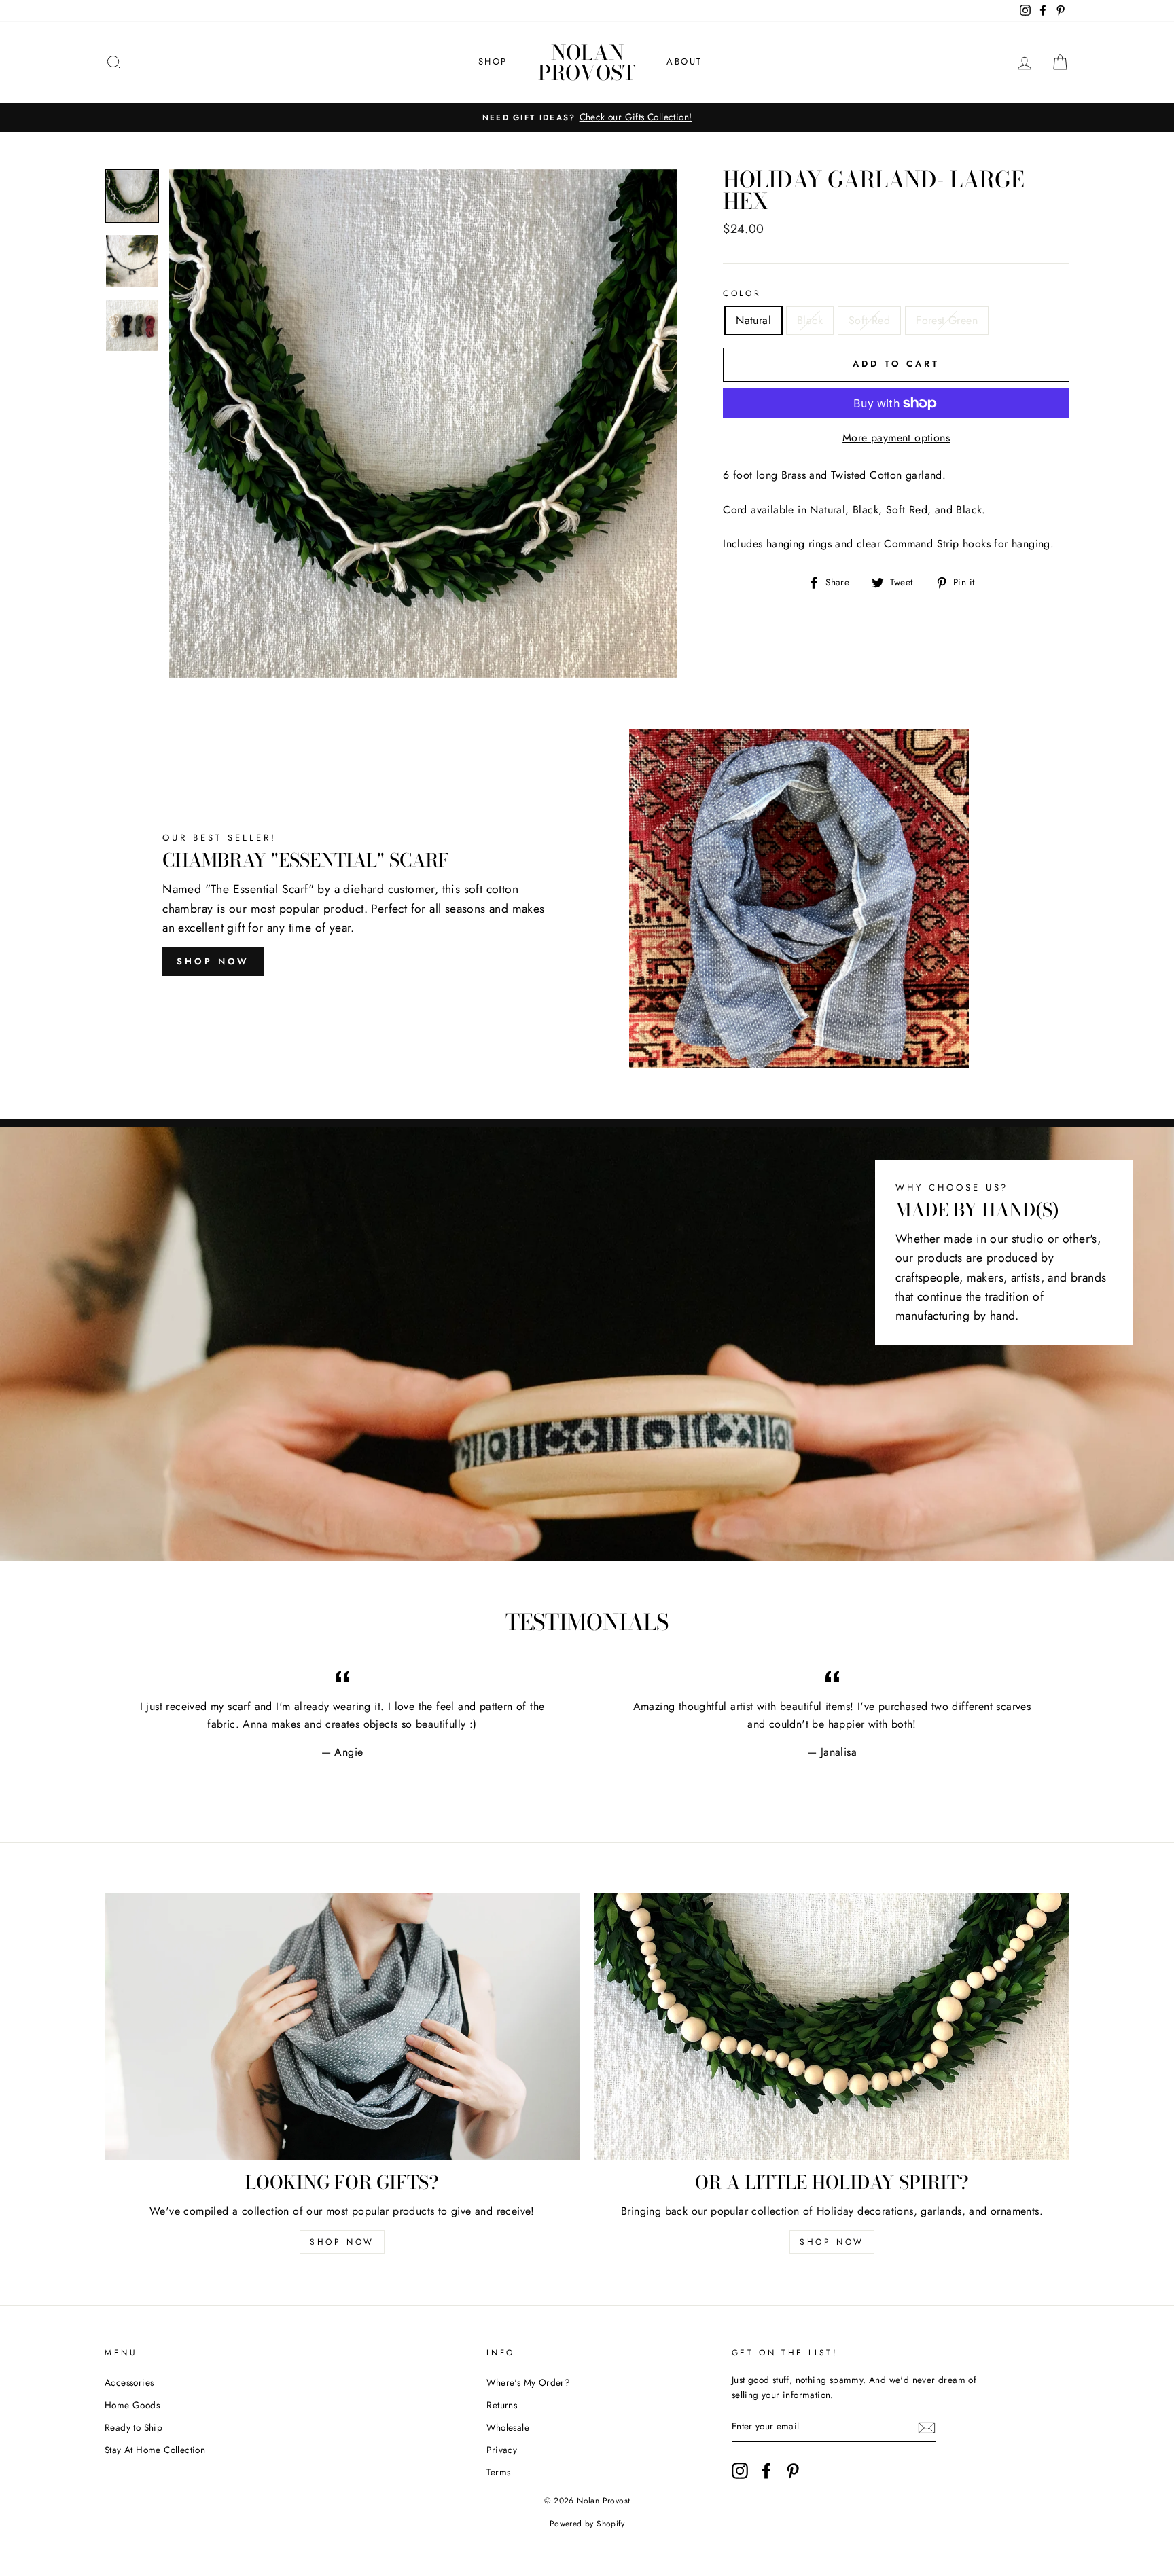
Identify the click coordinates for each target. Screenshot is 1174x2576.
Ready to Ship (134, 2427)
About (684, 61)
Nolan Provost (587, 62)
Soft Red (869, 320)
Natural (753, 320)
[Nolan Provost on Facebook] (766, 2471)
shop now (213, 961)
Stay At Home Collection (155, 2450)
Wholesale (508, 2427)
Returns (502, 2405)
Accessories (129, 2382)
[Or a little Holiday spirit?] (832, 2027)
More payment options (896, 438)
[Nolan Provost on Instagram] (740, 2471)
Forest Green (947, 320)
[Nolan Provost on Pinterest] (793, 2471)
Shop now (342, 2242)
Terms (498, 2472)
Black (810, 320)
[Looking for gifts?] (342, 2027)
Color (742, 293)
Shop (493, 61)
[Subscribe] (927, 2427)
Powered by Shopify (587, 2524)
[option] (587, 117)
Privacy (502, 2450)
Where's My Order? (528, 2382)
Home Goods (132, 2405)
